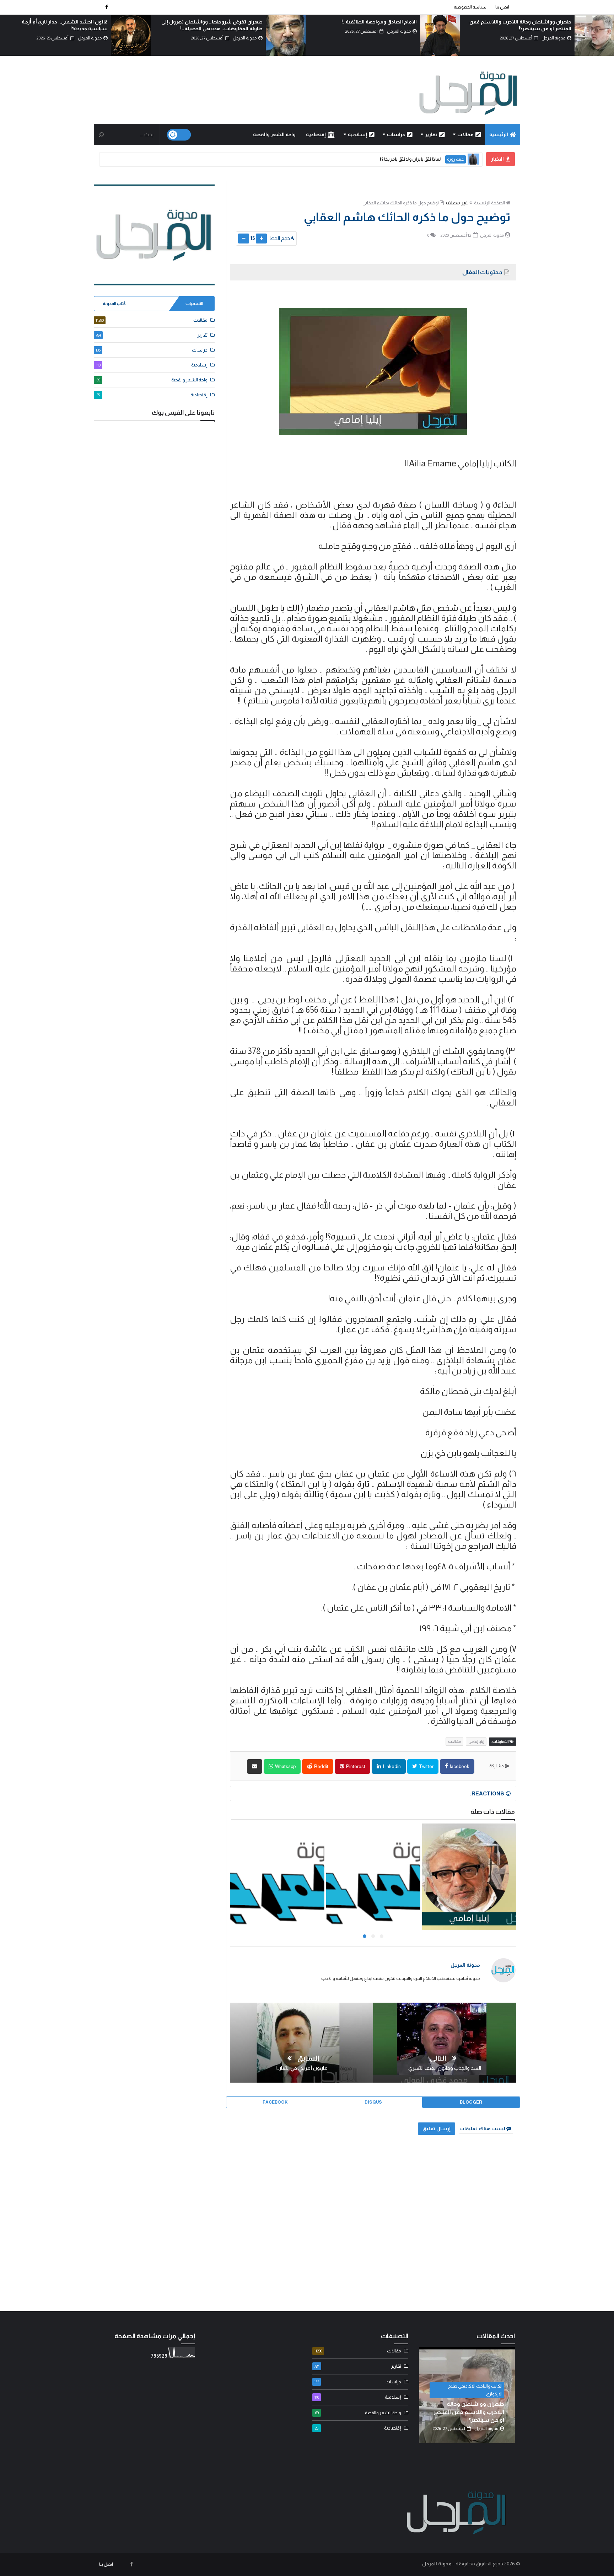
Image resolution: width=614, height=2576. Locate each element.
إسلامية (357, 134)
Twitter (426, 1766)
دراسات (396, 134)
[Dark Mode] (179, 135)
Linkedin (392, 1766)
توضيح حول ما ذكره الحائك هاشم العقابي (401, 203)
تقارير (431, 134)
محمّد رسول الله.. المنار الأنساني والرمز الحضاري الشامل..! (377, 159)
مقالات (465, 134)
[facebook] (107, 7)
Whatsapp (285, 1766)
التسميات (194, 304)
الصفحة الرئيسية (489, 203)
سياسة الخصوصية (470, 7)
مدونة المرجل (465, 1965)
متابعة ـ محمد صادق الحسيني (477, 2394)
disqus (373, 2102)
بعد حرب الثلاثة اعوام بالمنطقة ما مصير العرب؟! (211, 22)
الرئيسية (499, 134)
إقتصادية (316, 134)
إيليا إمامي (476, 1741)
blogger (471, 2102)
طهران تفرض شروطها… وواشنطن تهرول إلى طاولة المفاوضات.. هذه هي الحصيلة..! (467, 2412)
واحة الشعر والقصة (274, 134)
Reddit (321, 1766)
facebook (459, 1766)
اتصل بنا (502, 7)
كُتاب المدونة (114, 304)
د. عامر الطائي (452, 159)
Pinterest (355, 1766)
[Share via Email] (255, 1766)
